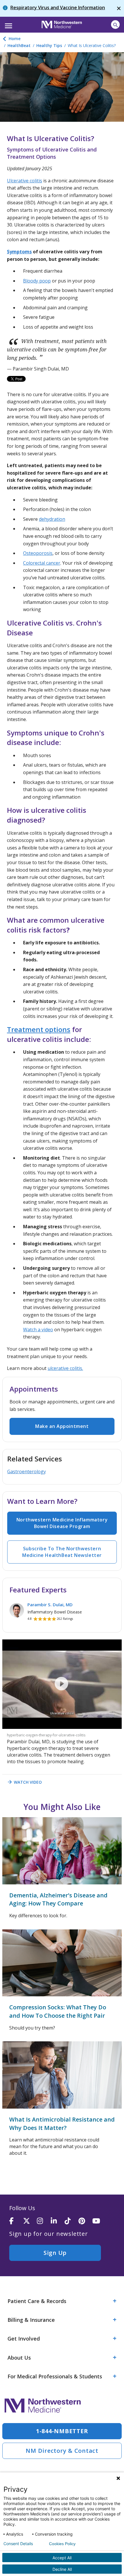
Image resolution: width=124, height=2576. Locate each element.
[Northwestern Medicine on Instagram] (44, 2221)
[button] (8, 24)
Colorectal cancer (42, 563)
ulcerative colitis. (65, 1368)
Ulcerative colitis (25, 181)
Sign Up (55, 2253)
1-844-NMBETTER (62, 2431)
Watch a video (38, 1330)
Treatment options (39, 1029)
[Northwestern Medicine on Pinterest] (85, 2221)
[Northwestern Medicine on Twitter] (30, 2221)
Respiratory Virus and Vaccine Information (58, 8)
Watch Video (24, 1782)
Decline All (62, 2569)
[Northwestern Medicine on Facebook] (16, 2221)
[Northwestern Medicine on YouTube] (99, 2221)
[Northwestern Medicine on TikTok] (72, 2221)
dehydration (52, 519)
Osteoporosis (38, 553)
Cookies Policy (62, 2544)
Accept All (62, 2558)
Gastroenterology (27, 1472)
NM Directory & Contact (62, 2451)
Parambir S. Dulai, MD (50, 1605)
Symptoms (19, 252)
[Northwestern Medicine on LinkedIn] (58, 2221)
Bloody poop (37, 281)
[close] (119, 8)
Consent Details (18, 2544)
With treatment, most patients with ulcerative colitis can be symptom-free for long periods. (57, 350)
